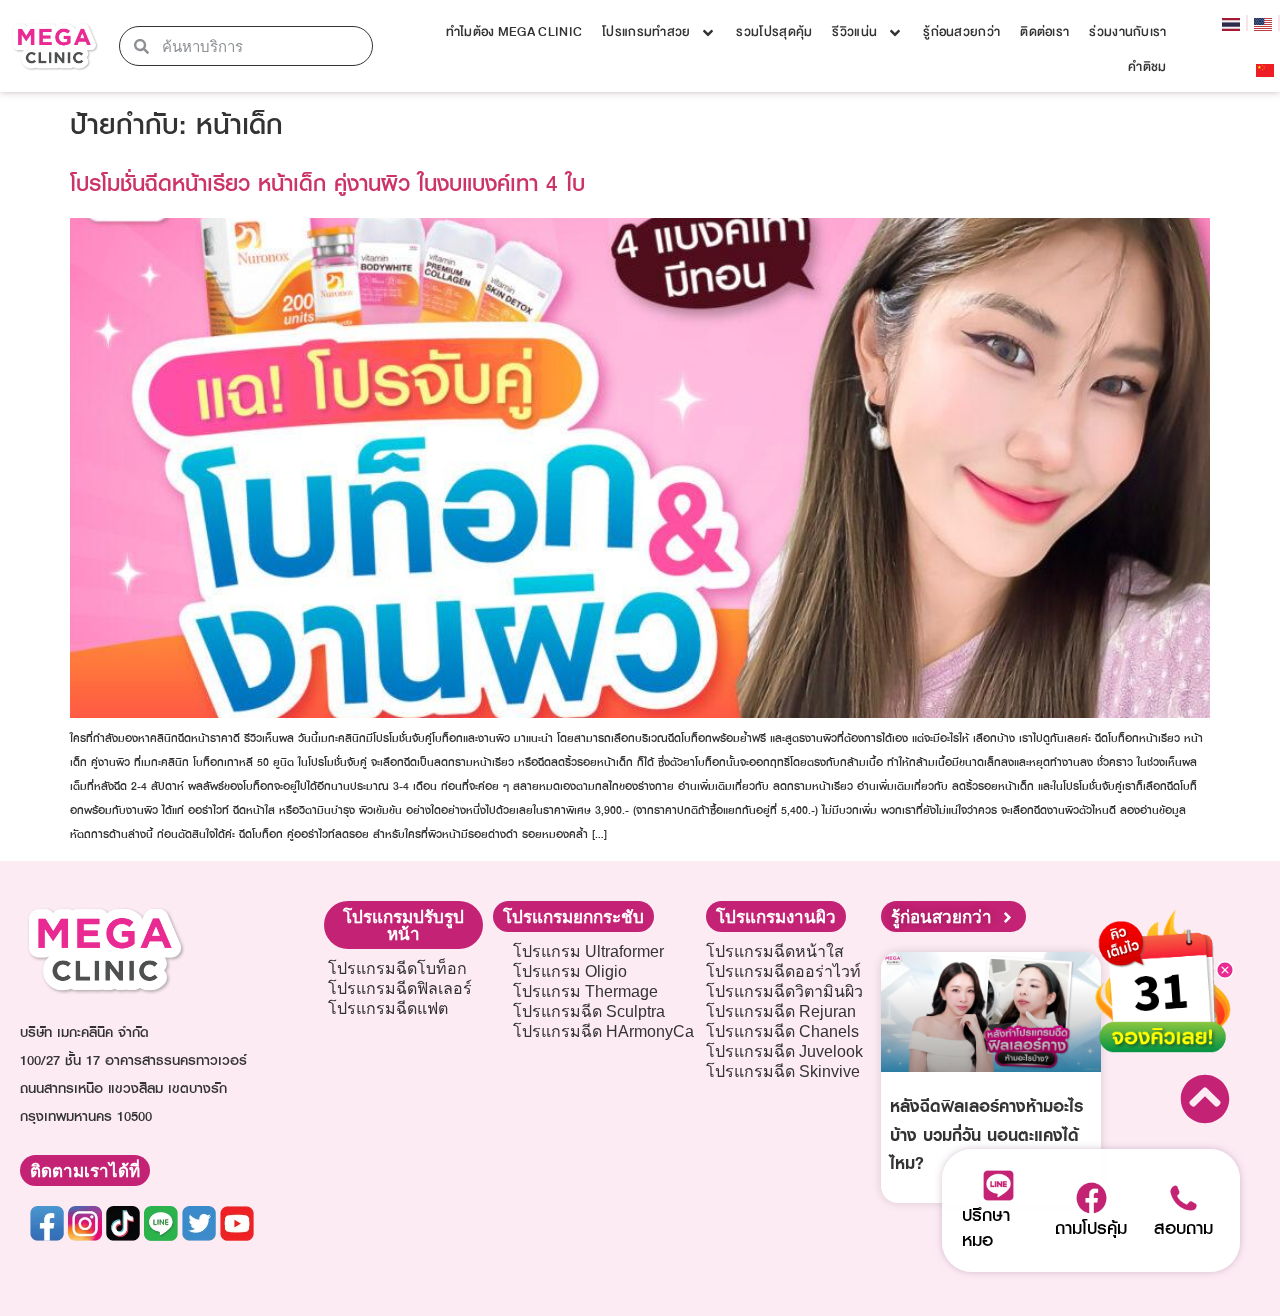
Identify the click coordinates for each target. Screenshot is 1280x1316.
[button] (403, 925)
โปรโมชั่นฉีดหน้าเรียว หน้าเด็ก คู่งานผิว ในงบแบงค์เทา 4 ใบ (327, 182)
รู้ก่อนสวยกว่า (961, 32)
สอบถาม (1183, 1227)
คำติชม (1147, 67)
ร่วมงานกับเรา (1127, 32)
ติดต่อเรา (1044, 32)
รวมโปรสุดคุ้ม (774, 32)
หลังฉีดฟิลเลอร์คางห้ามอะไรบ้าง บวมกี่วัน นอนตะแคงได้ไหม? (986, 1135)
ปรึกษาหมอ (986, 1227)
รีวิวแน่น (854, 32)
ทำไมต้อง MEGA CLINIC (514, 32)
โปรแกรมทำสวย (646, 32)
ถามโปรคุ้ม (1091, 1227)
